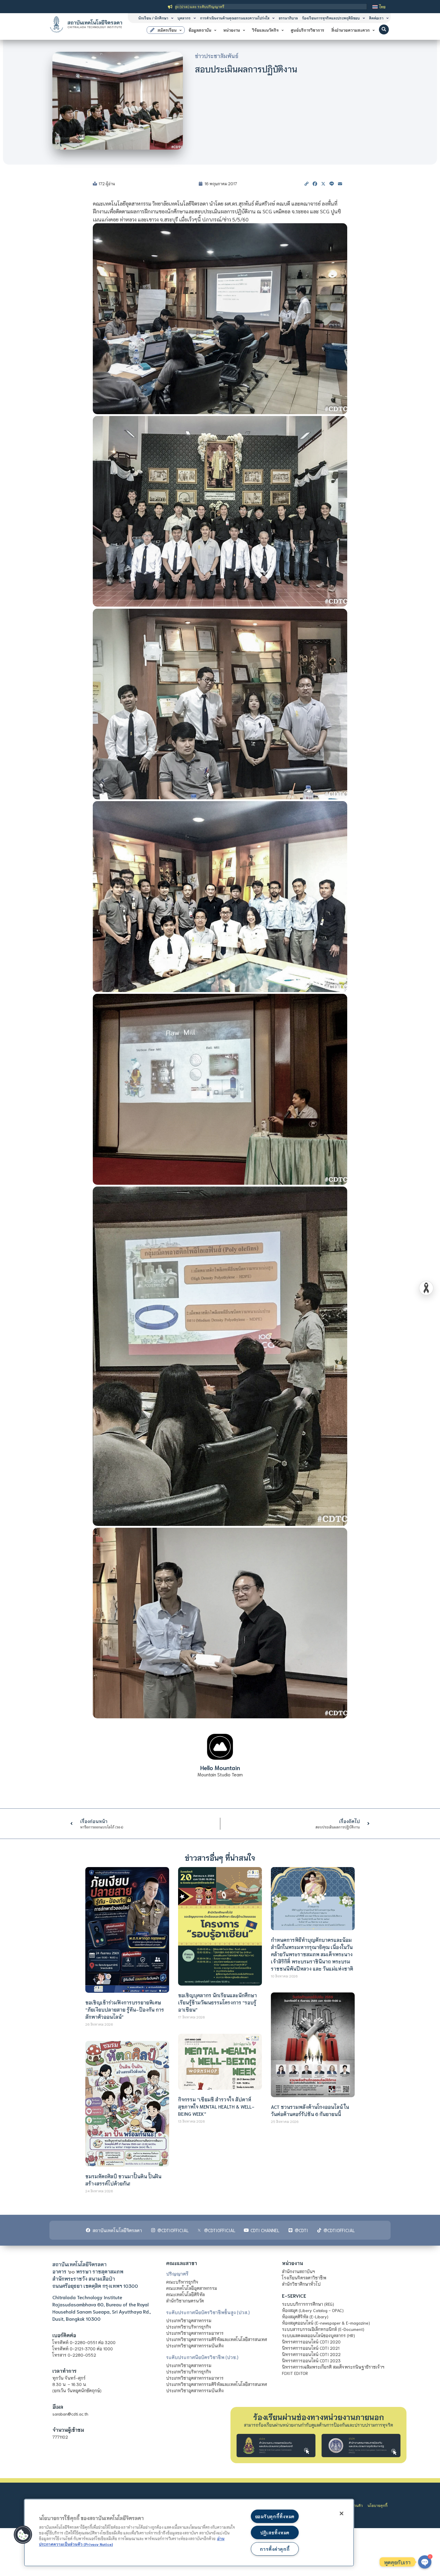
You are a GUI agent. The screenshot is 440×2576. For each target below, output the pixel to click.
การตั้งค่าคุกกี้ (275, 2549)
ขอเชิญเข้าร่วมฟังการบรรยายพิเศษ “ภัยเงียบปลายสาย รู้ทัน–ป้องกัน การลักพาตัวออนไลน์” (125, 2009)
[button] (384, 29)
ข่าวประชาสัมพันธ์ (217, 56)
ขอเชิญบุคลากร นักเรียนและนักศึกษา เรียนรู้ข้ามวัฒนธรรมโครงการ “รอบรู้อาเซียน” (217, 2002)
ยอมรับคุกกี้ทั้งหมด (275, 2516)
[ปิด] (342, 2513)
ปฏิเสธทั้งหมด (275, 2532)
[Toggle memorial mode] (426, 1288)
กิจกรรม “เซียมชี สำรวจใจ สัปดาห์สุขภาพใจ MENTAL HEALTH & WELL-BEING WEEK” (216, 2106)
